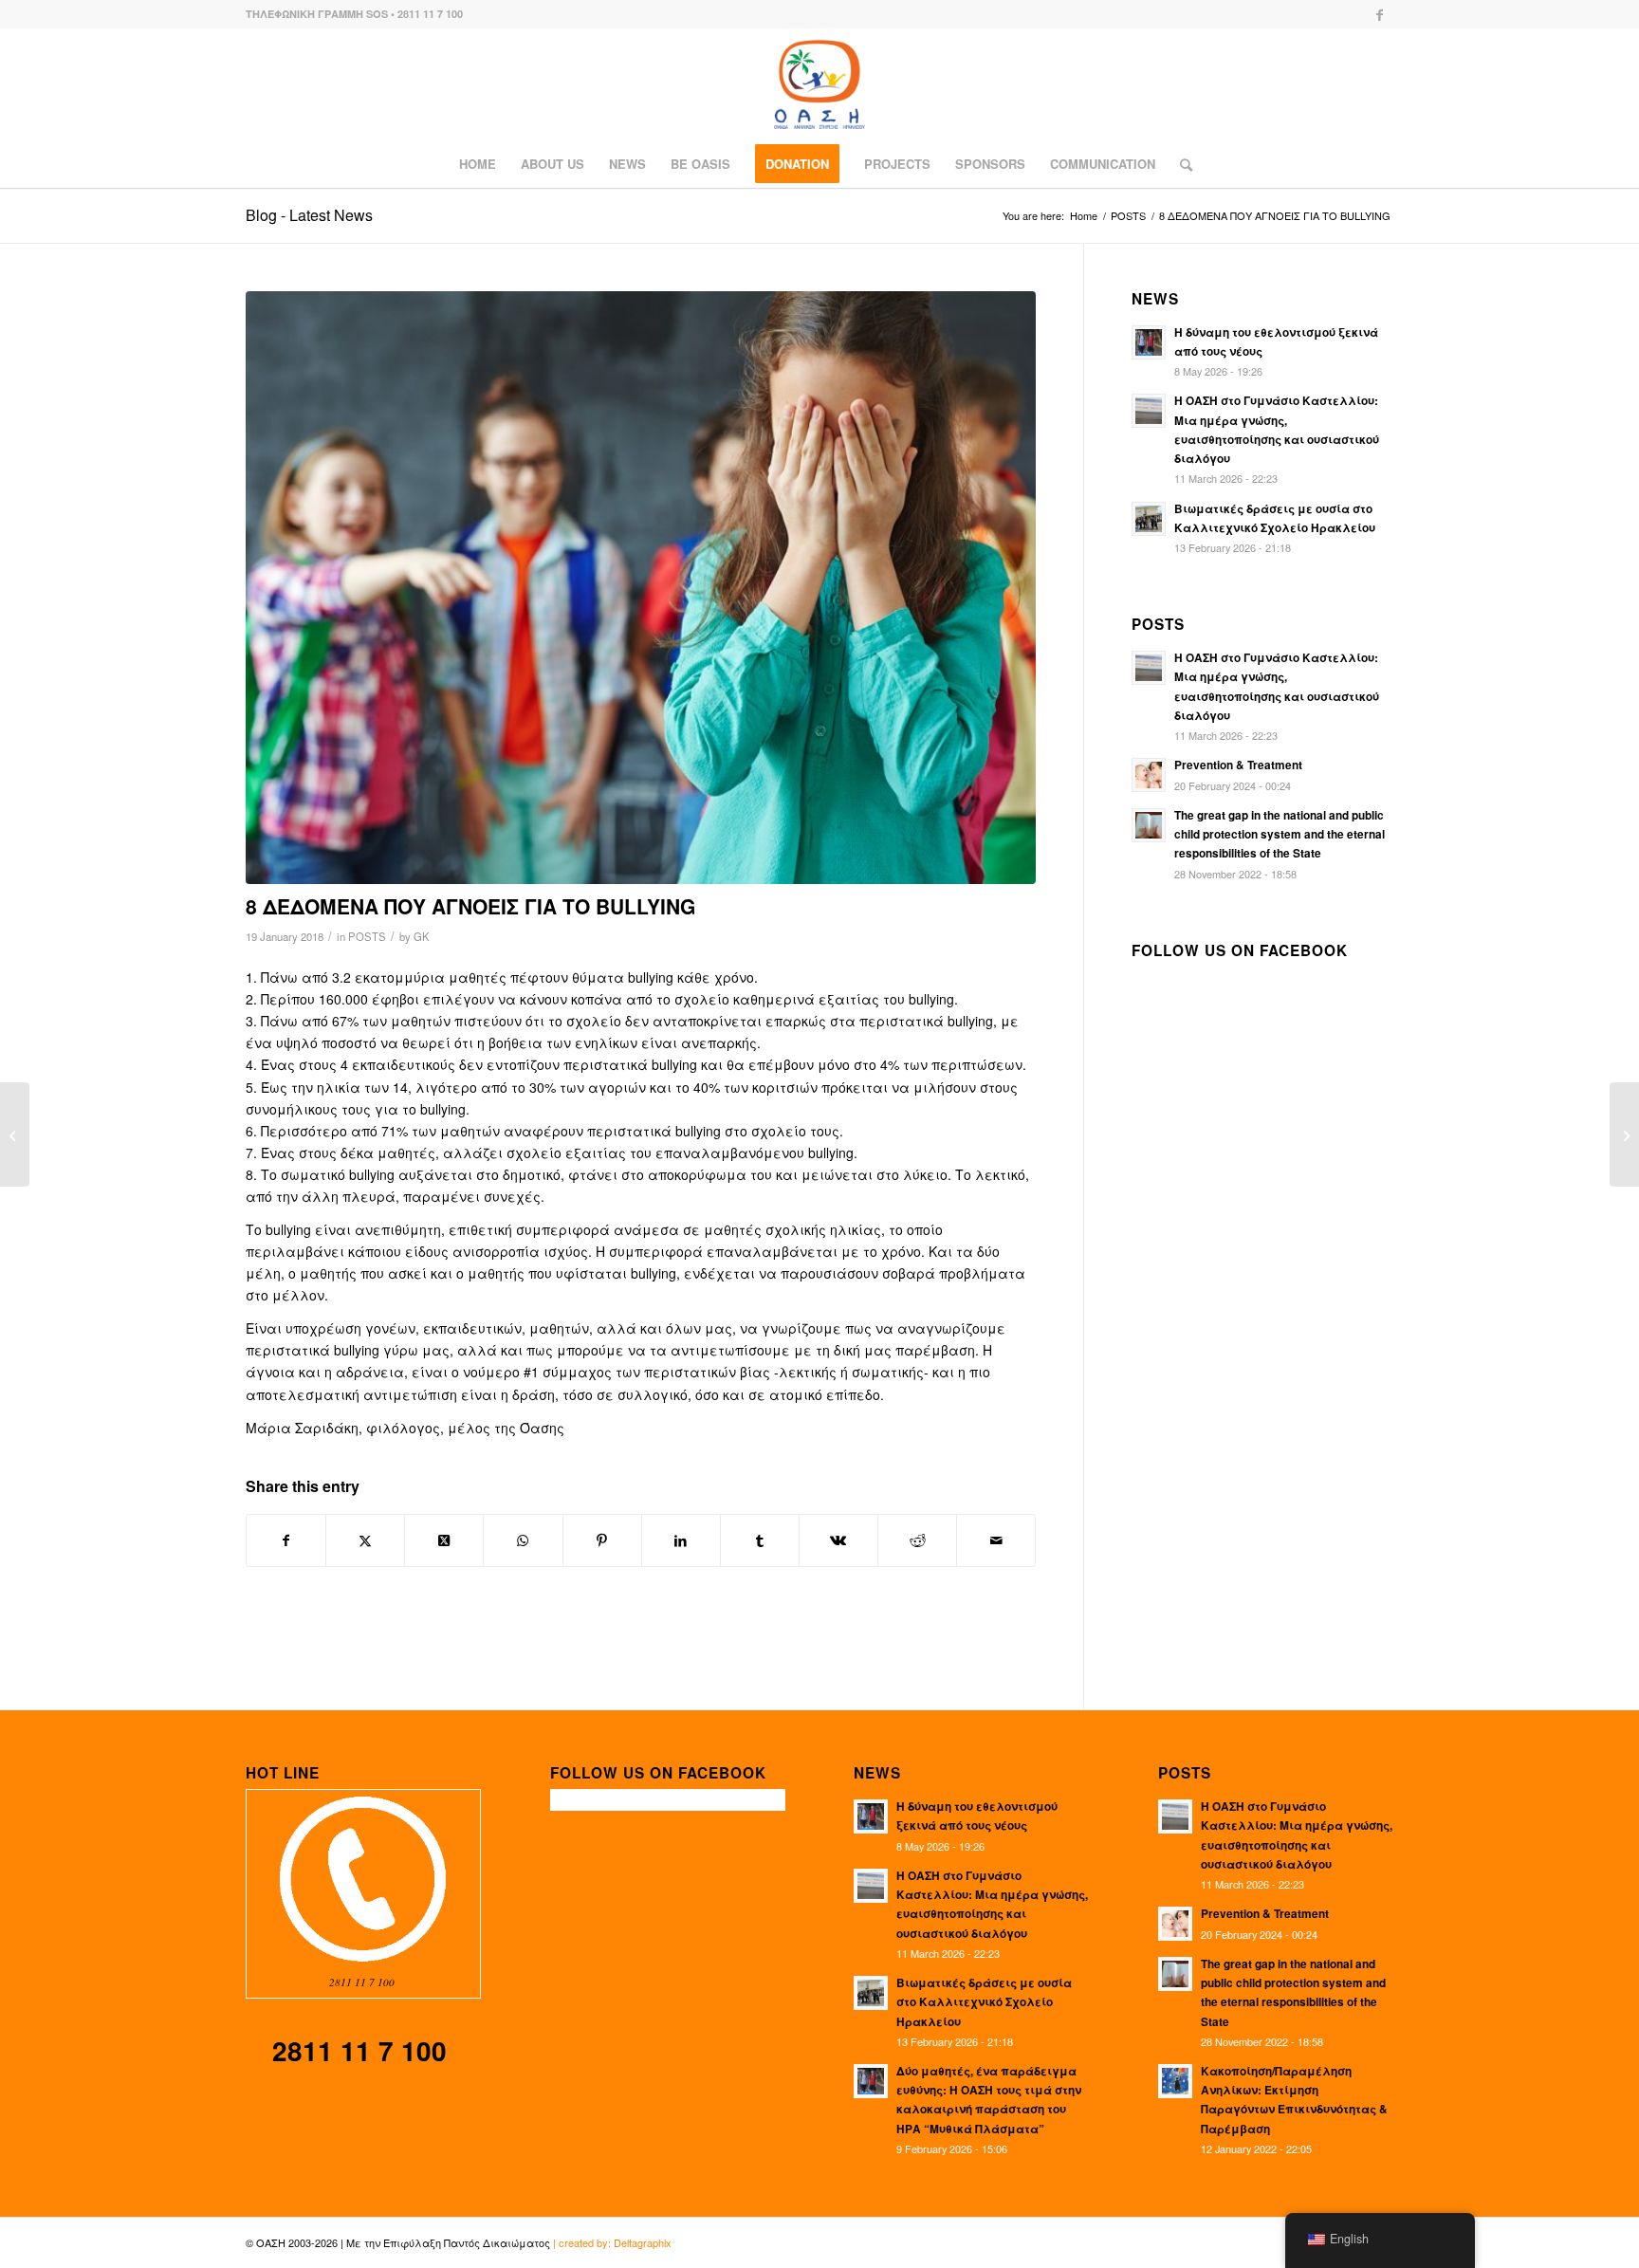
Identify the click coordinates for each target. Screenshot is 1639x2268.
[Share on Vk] (838, 1540)
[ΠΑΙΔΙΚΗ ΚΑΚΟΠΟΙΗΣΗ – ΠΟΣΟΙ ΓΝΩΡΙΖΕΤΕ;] (15, 1134)
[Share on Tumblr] (760, 1540)
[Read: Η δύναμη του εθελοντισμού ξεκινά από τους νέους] (1149, 342)
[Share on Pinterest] (602, 1540)
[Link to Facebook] (1379, 14)
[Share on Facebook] (286, 1540)
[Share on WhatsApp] (523, 1540)
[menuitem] (478, 164)
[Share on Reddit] (917, 1540)
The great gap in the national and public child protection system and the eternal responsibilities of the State (1280, 834)
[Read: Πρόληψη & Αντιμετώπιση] (1149, 775)
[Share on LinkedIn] (681, 1540)
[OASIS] (819, 84)
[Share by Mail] (996, 1540)
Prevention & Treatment (1238, 765)
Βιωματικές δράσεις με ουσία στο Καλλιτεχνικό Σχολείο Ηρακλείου (984, 2002)
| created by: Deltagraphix (612, 2242)
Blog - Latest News (309, 215)
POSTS (367, 936)
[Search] (1180, 164)
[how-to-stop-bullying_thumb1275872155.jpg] (641, 588)
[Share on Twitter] (365, 1540)
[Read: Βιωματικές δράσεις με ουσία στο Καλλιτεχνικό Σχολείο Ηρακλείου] (1149, 519)
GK (422, 936)
